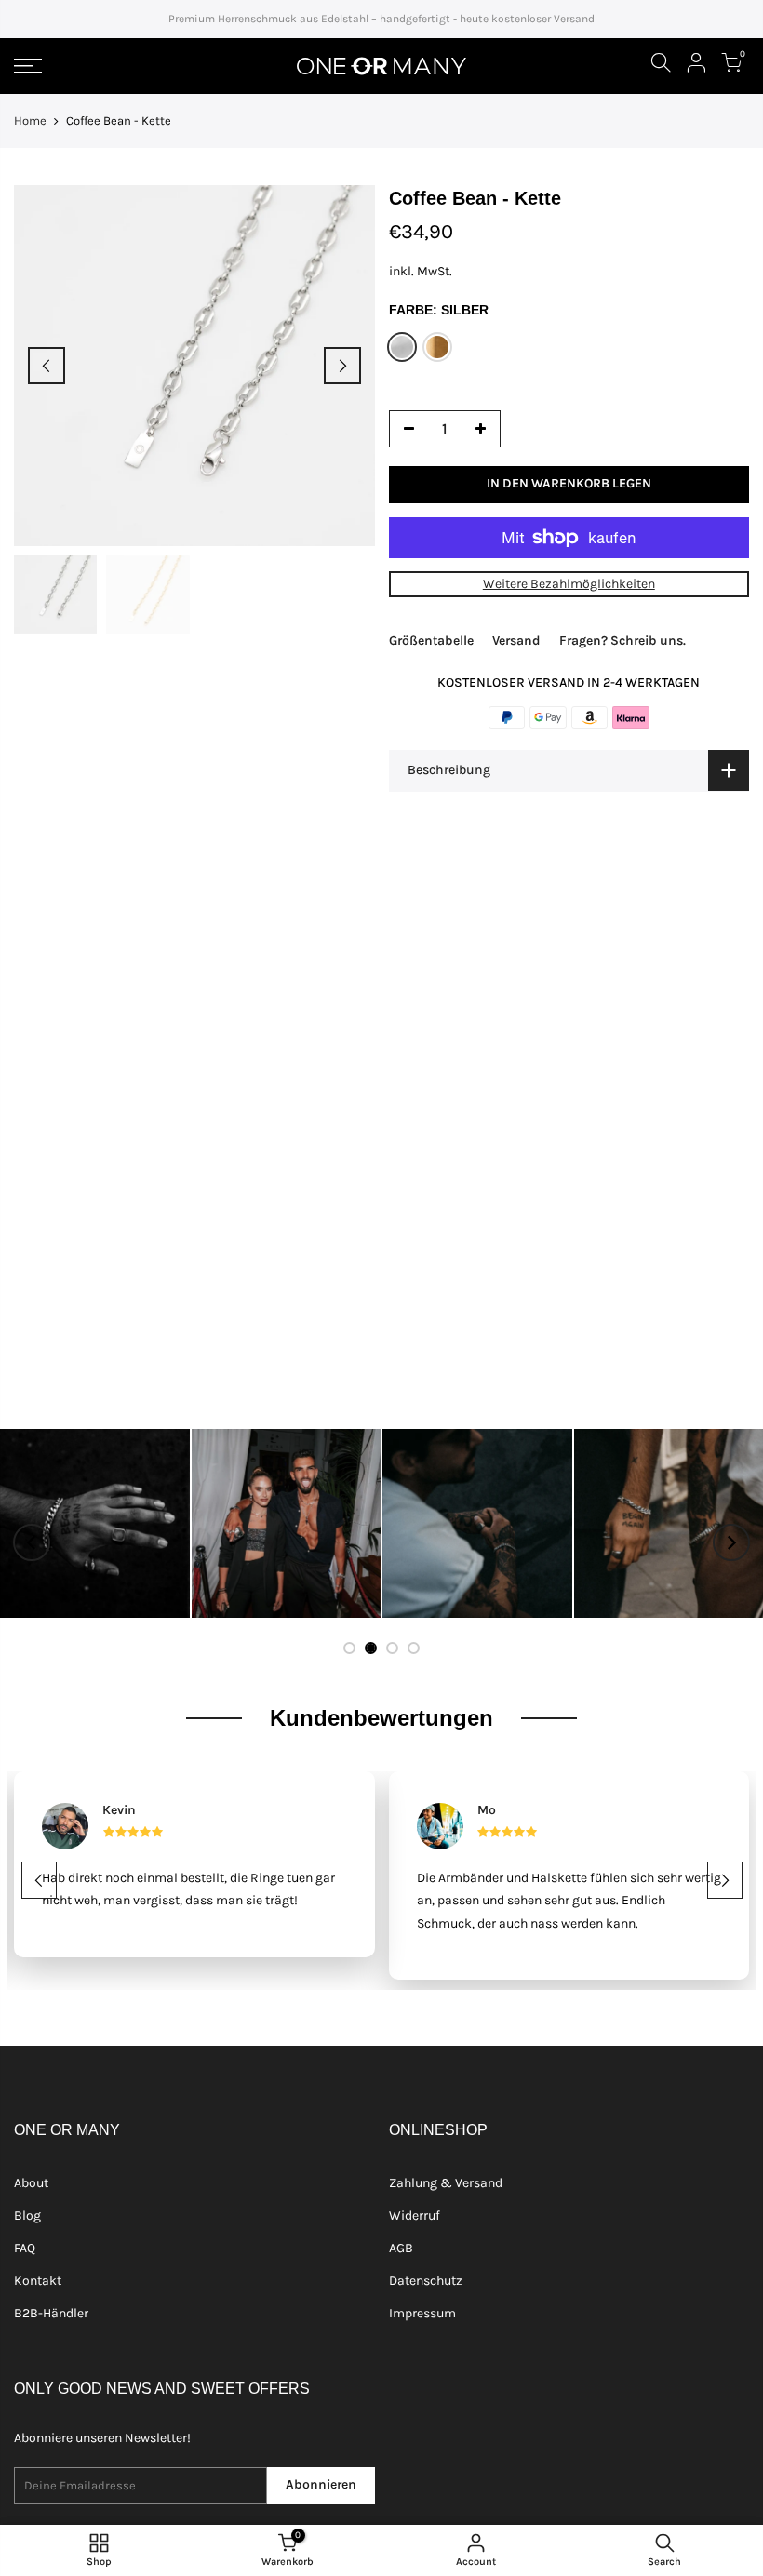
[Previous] (47, 366)
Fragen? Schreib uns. (622, 641)
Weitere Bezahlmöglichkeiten (569, 584)
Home (30, 120)
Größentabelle (431, 641)
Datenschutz (426, 2281)
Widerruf (415, 2216)
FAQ (25, 2248)
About (31, 2183)
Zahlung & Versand (446, 2183)
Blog (27, 2216)
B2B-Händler (51, 2313)
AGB (401, 2248)
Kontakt (38, 2281)
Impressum (422, 2313)
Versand (516, 641)
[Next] (342, 366)
